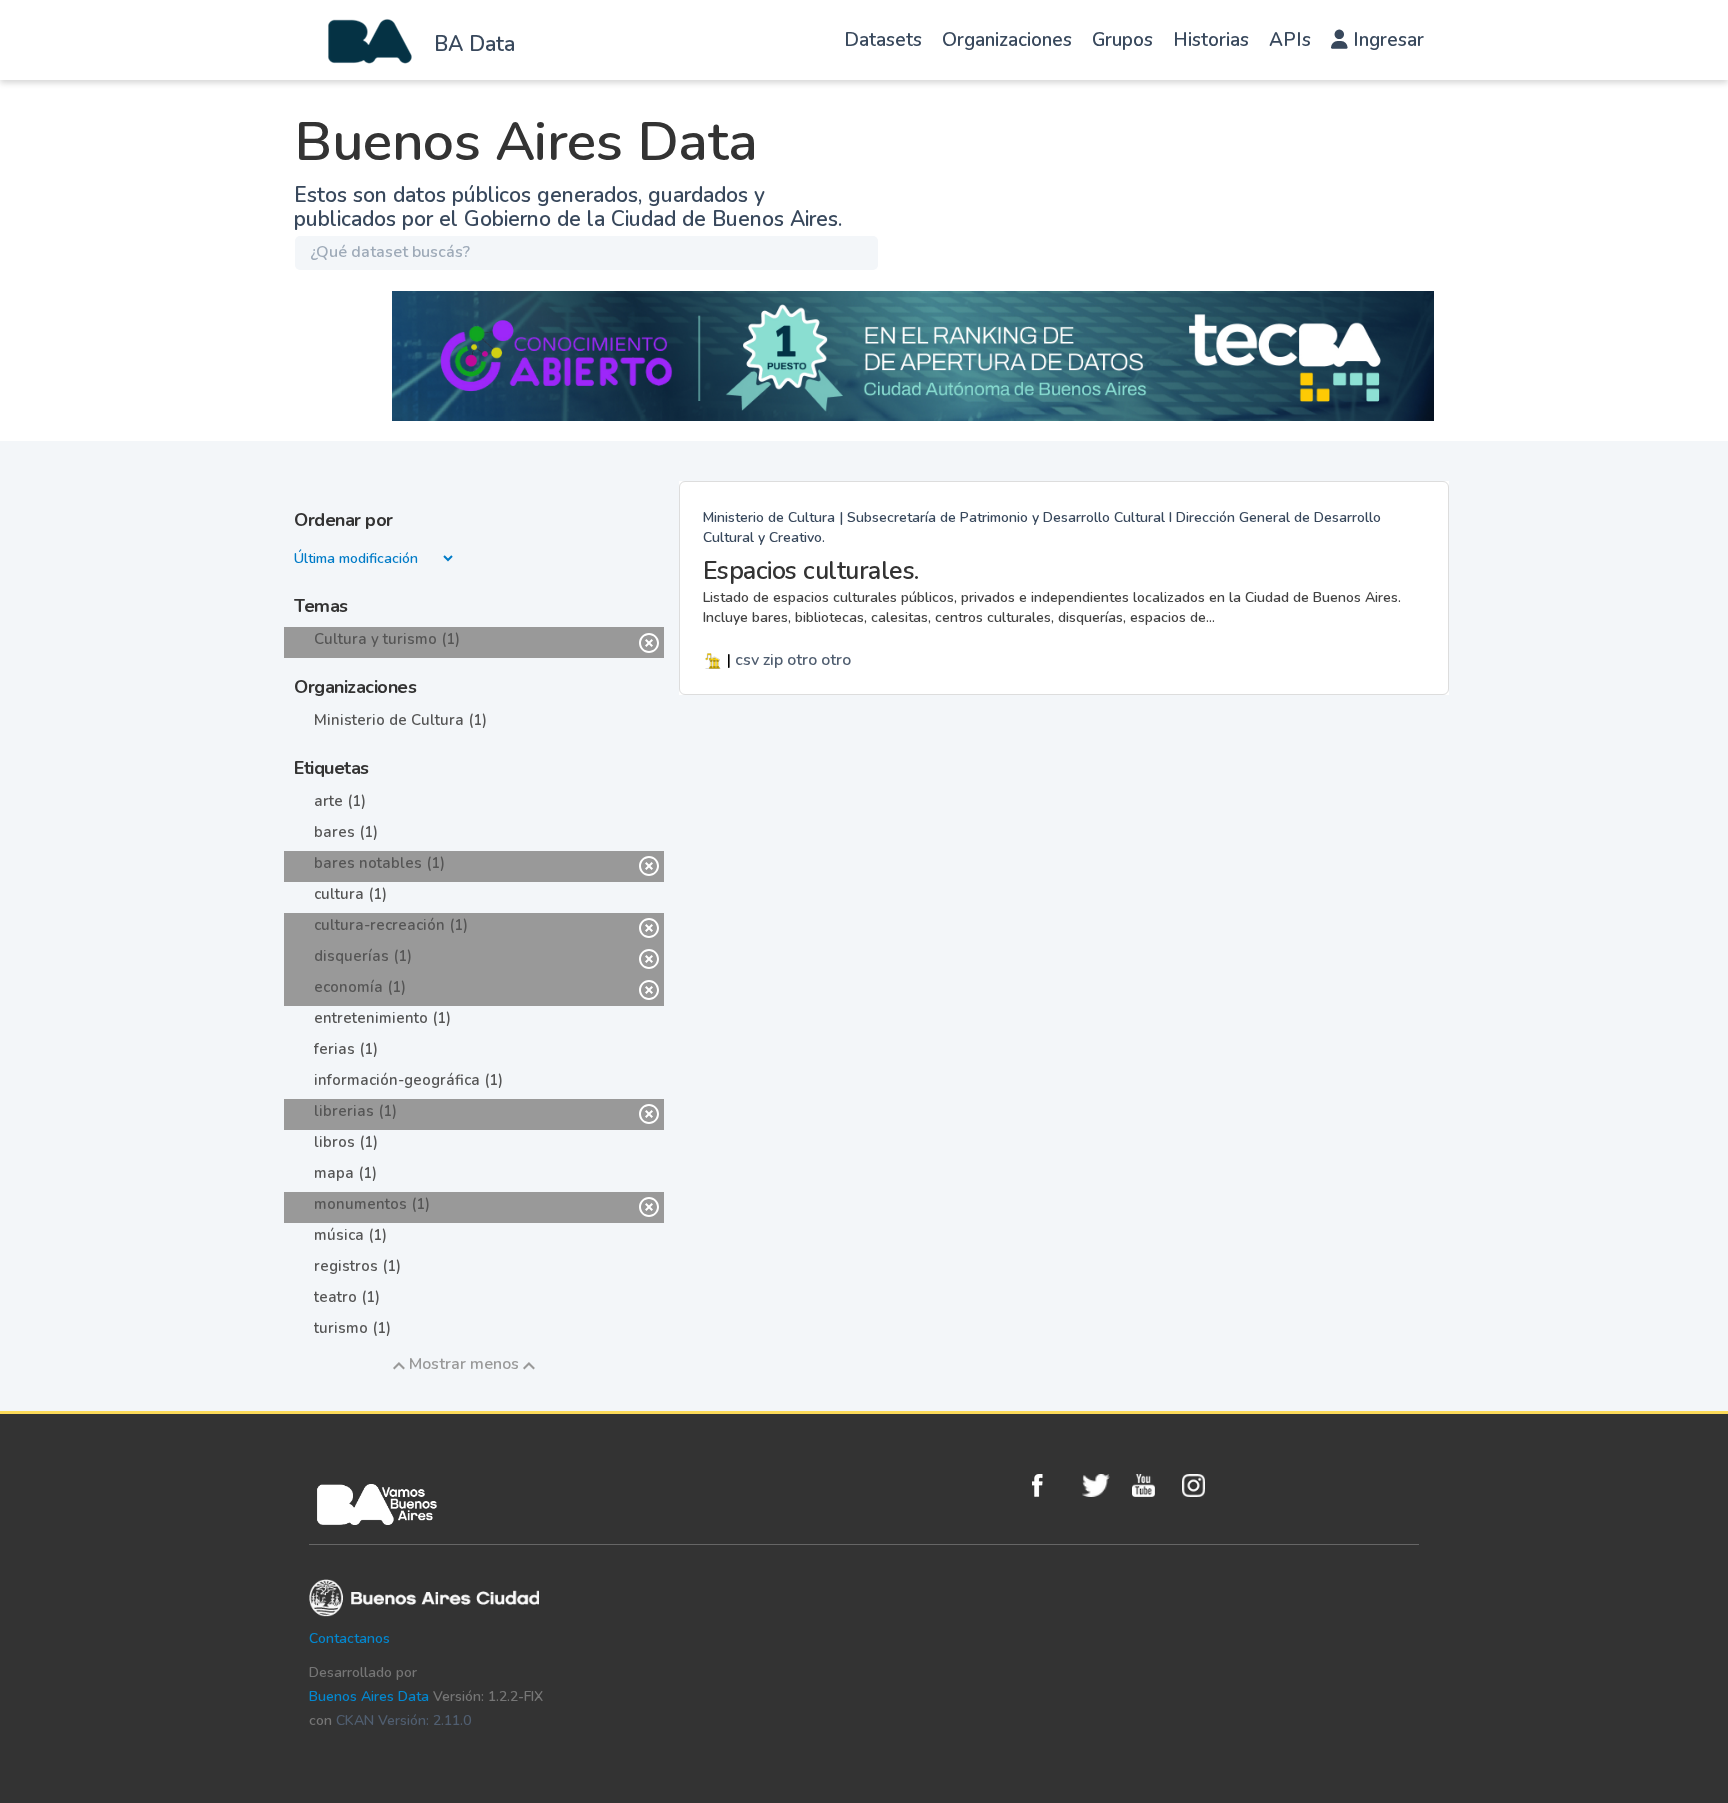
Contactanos (349, 1638)
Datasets (883, 40)
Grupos (1122, 40)
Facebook (1052, 1485)
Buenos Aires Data (369, 1696)
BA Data (474, 44)
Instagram (1202, 1485)
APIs (1290, 40)
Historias (1211, 40)
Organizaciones (1007, 40)
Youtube (1152, 1485)
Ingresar (1386, 40)
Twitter (1102, 1485)
